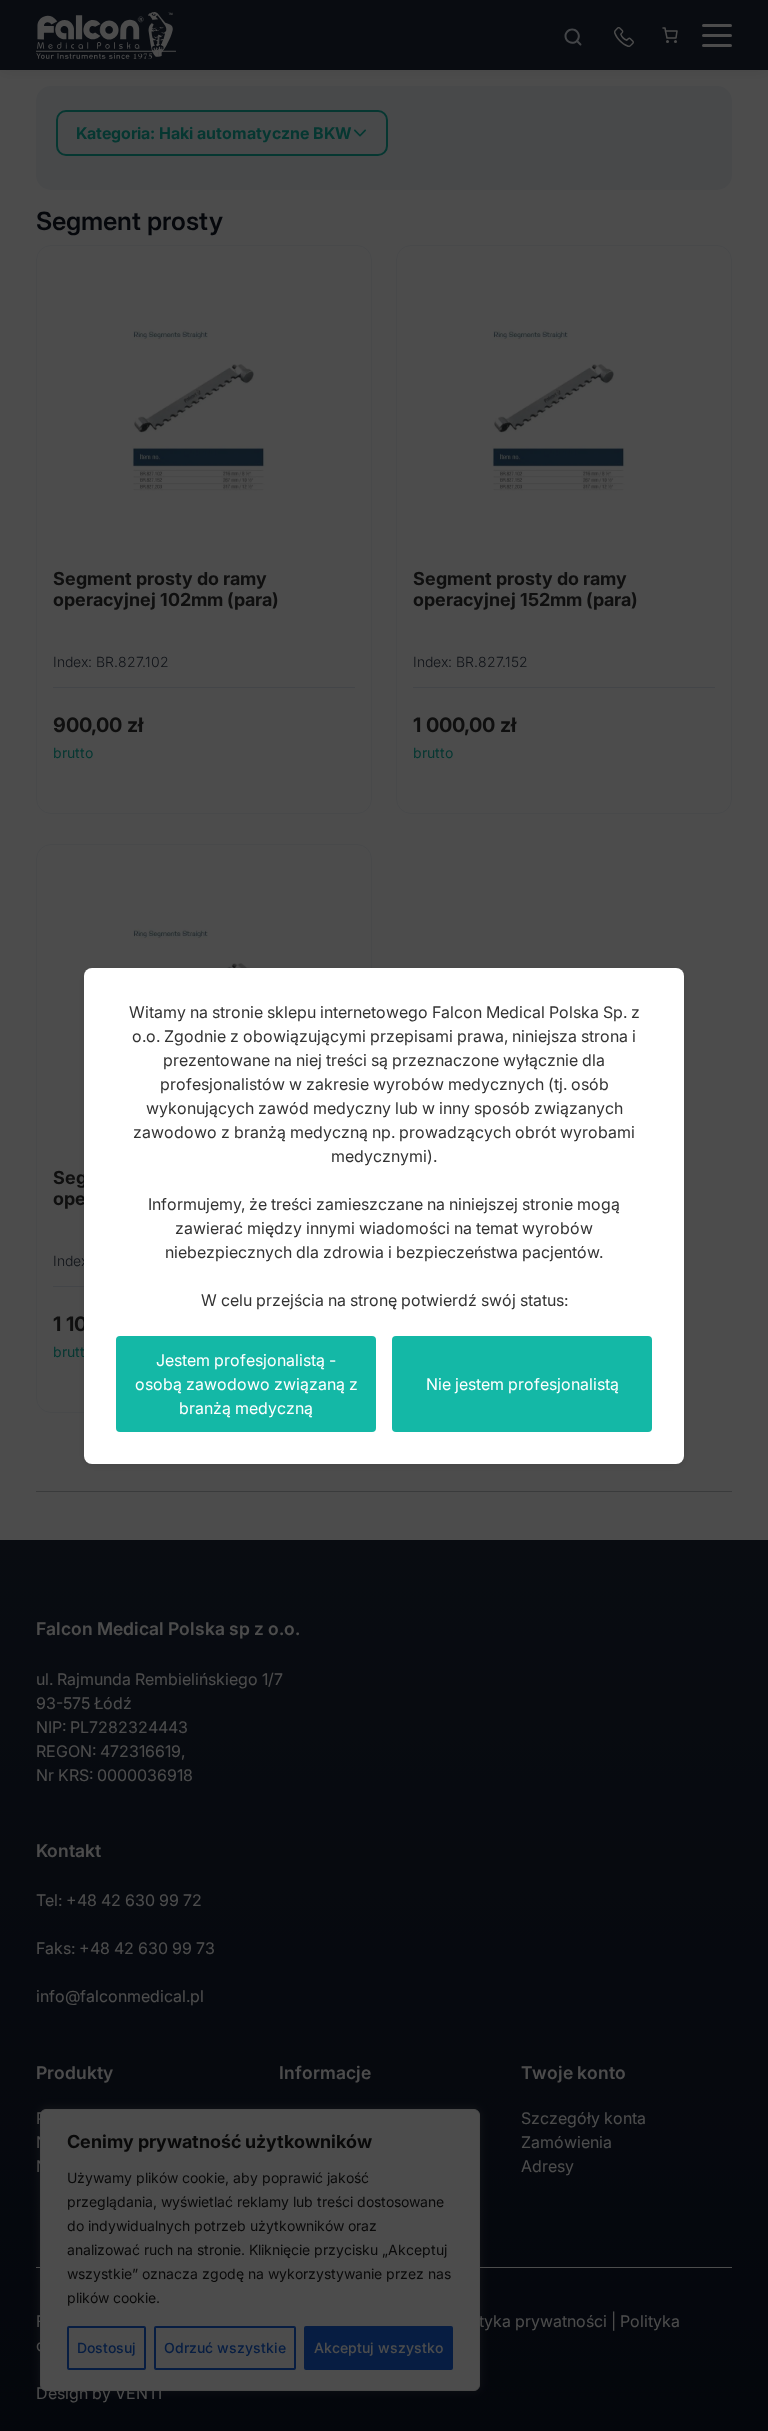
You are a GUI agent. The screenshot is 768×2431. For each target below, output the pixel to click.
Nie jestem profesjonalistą (522, 1384)
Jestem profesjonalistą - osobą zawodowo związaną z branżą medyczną (246, 1384)
